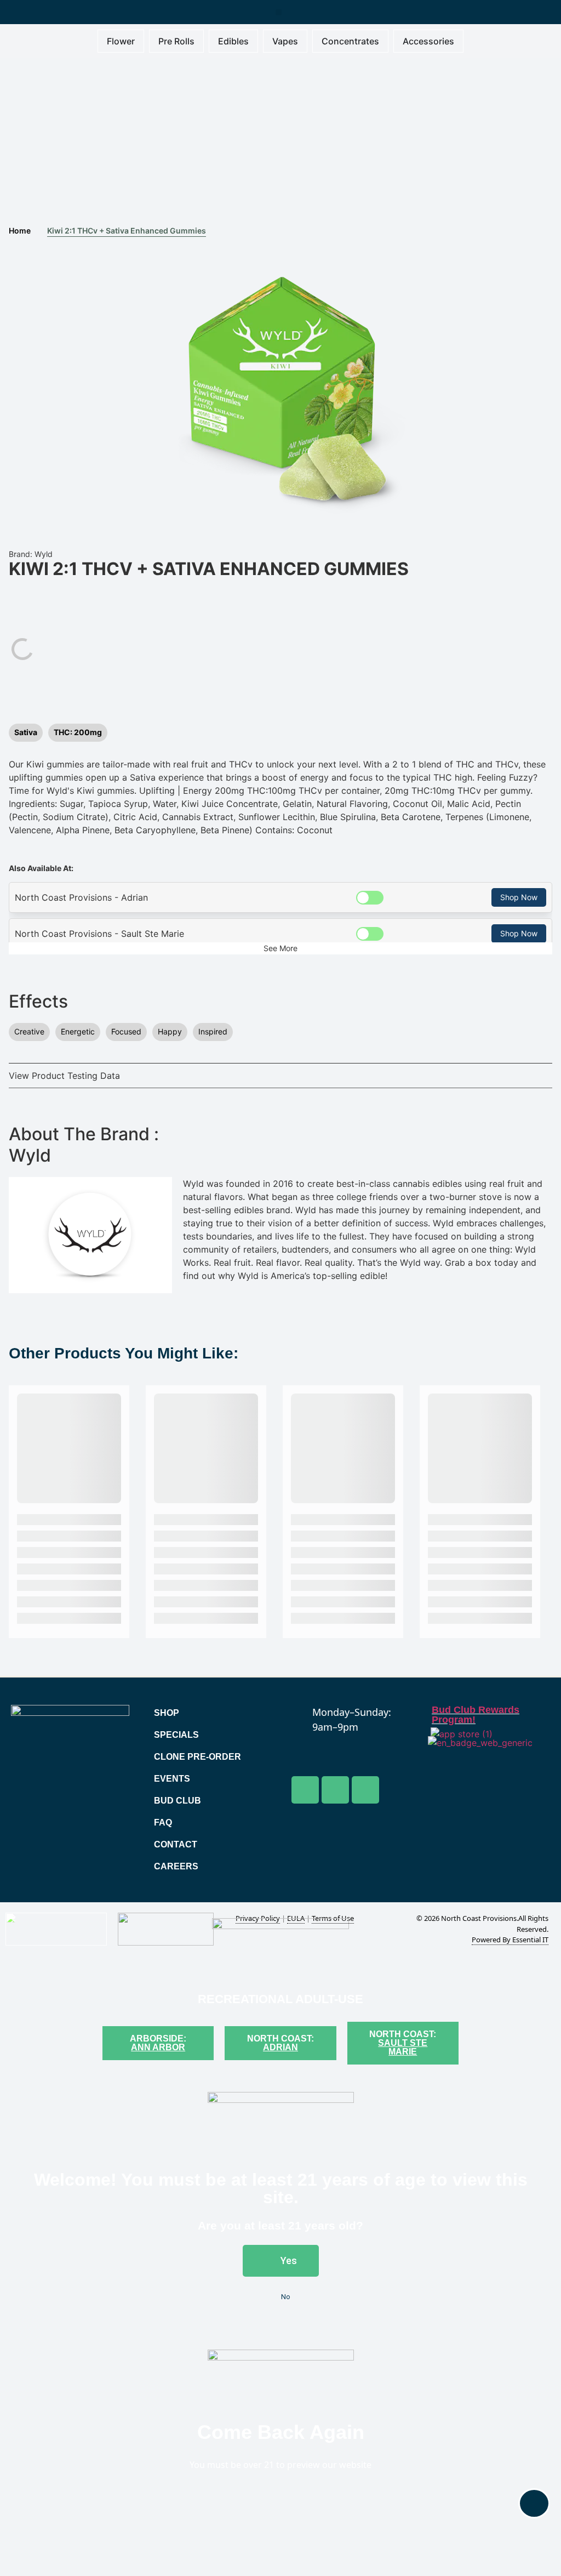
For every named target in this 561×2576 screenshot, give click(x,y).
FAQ (163, 1822)
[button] (279, 12)
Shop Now (519, 897)
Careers (176, 1866)
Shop (167, 1713)
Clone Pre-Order (198, 1757)
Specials (176, 1735)
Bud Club (178, 1801)
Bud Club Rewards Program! (476, 1715)
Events (172, 1779)
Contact (176, 1844)
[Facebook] (305, 1790)
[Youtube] (335, 1790)
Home (20, 231)
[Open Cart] (534, 2503)
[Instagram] (365, 1790)
